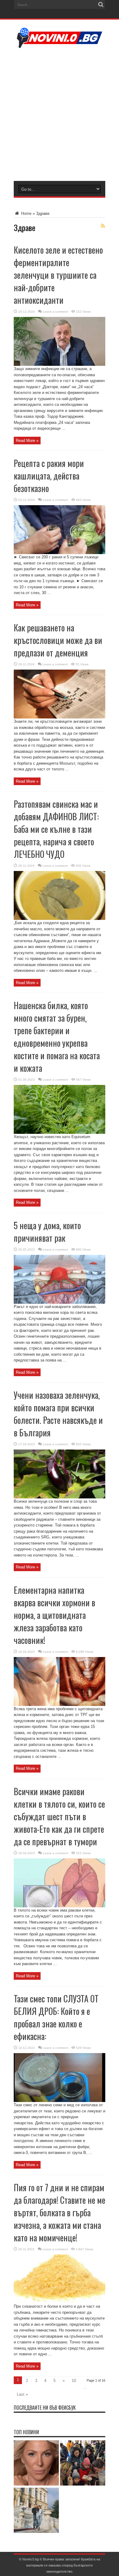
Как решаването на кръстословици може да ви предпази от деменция (58, 640)
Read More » (27, 441)
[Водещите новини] (60, 44)
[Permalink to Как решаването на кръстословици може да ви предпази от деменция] (60, 717)
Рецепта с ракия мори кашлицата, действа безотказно (49, 476)
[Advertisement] (60, 114)
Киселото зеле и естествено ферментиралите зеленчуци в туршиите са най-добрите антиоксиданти (58, 275)
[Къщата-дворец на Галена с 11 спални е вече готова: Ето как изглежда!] (36, 2511)
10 (74, 2381)
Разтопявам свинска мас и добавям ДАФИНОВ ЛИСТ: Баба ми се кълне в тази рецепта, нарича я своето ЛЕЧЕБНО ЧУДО (56, 829)
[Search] (101, 5)
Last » (22, 2394)
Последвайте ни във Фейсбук (45, 2408)
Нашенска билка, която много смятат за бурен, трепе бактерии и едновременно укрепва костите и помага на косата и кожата (57, 1037)
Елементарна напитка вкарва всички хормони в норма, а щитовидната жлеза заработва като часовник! (54, 1615)
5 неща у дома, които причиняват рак (47, 1232)
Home (26, 213)
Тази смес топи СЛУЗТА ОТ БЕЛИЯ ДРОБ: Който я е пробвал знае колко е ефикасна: (56, 2017)
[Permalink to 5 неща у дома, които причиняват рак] (60, 1302)
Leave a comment (55, 312)
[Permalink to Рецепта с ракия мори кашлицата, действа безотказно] (60, 553)
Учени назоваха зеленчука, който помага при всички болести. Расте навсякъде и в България (58, 1414)
